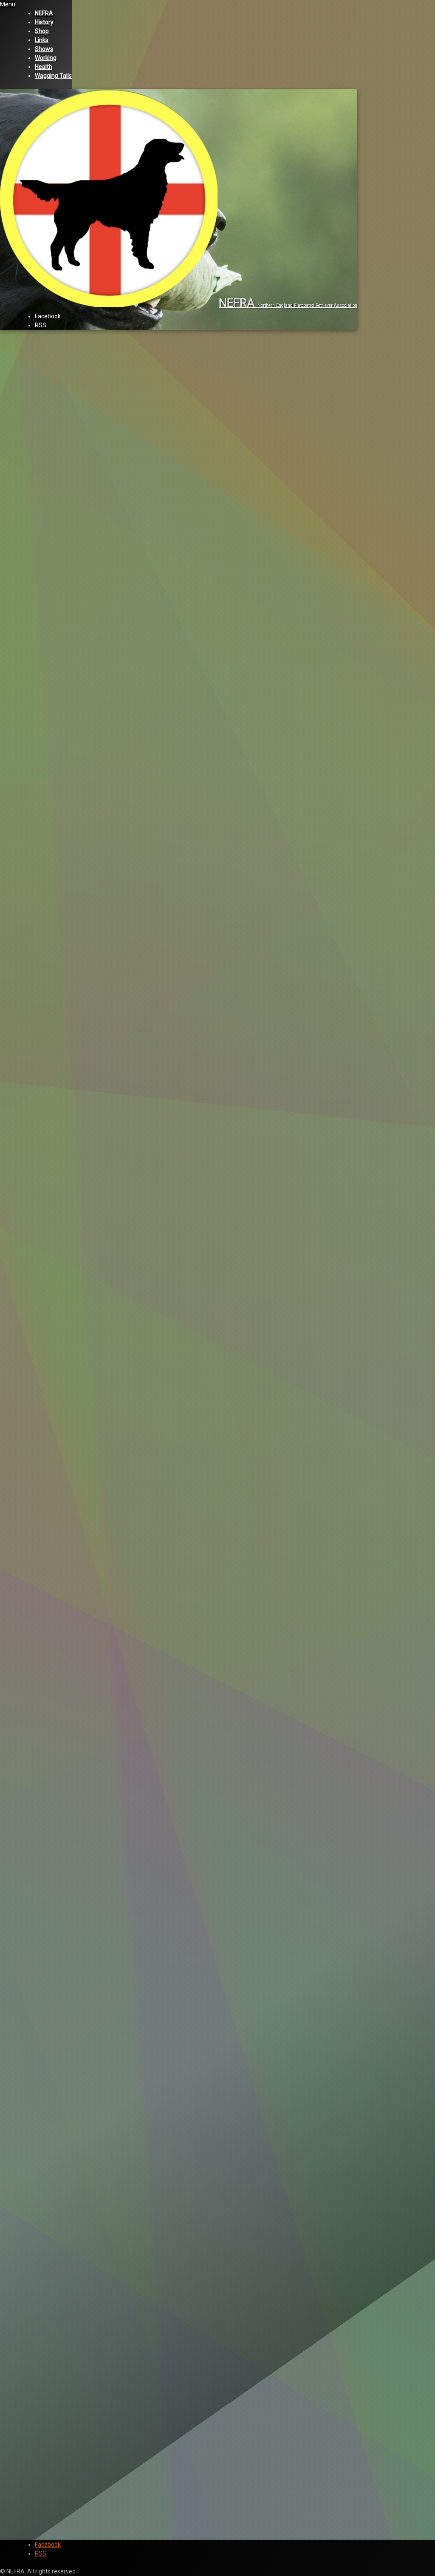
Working (46, 58)
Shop (42, 31)
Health (44, 67)
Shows (44, 49)
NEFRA (44, 13)
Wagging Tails (53, 76)
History (44, 22)
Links (42, 40)
